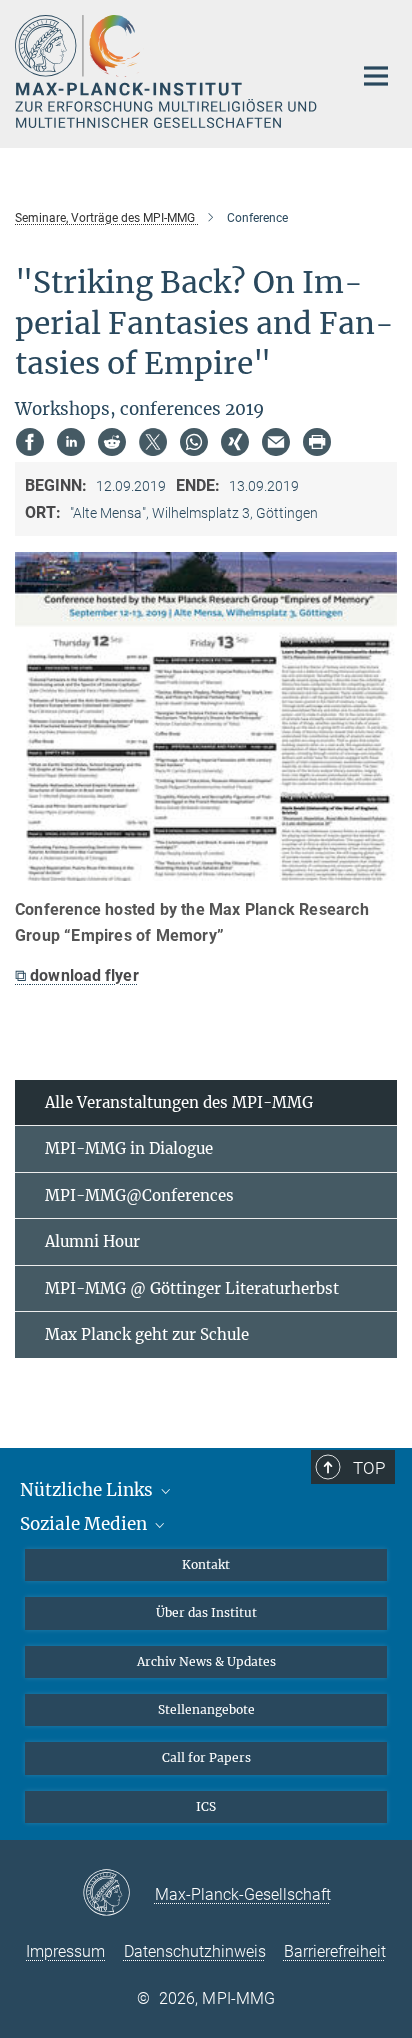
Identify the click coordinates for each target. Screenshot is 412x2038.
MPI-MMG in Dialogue (129, 1148)
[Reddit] (112, 442)
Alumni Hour (92, 1241)
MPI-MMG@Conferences (139, 1195)
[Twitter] (153, 442)
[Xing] (235, 442)
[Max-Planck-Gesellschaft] (118, 1894)
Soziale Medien (85, 1524)
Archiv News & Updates (206, 1661)
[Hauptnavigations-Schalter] (376, 76)
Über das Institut (206, 1612)
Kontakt (206, 1564)
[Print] (317, 442)
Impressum (65, 1951)
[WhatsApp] (194, 442)
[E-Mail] (276, 442)
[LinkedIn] (71, 442)
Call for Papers (206, 1757)
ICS (206, 1806)
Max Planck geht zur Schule (147, 1334)
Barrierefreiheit (335, 1951)
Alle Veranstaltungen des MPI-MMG (179, 1102)
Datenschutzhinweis (195, 1951)
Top (369, 1468)
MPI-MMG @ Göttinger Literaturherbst (192, 1288)
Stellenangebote (206, 1709)
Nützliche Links (88, 1490)
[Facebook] (30, 442)
